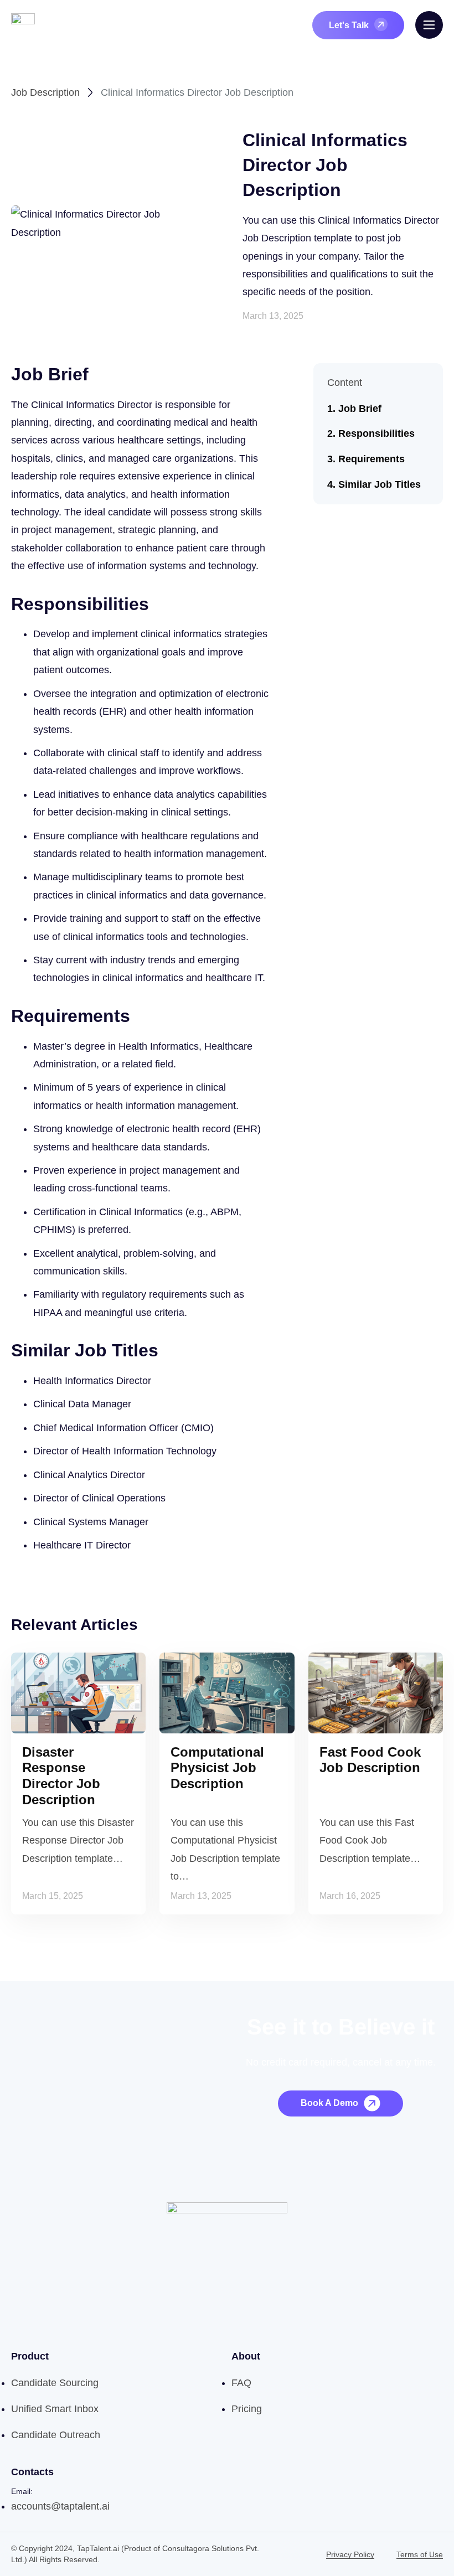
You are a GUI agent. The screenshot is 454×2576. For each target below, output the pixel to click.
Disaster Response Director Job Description (61, 1776)
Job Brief (360, 409)
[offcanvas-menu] (429, 25)
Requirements (372, 459)
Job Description (45, 92)
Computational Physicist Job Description (217, 1768)
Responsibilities (376, 433)
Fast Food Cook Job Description (370, 1760)
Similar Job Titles (380, 484)
